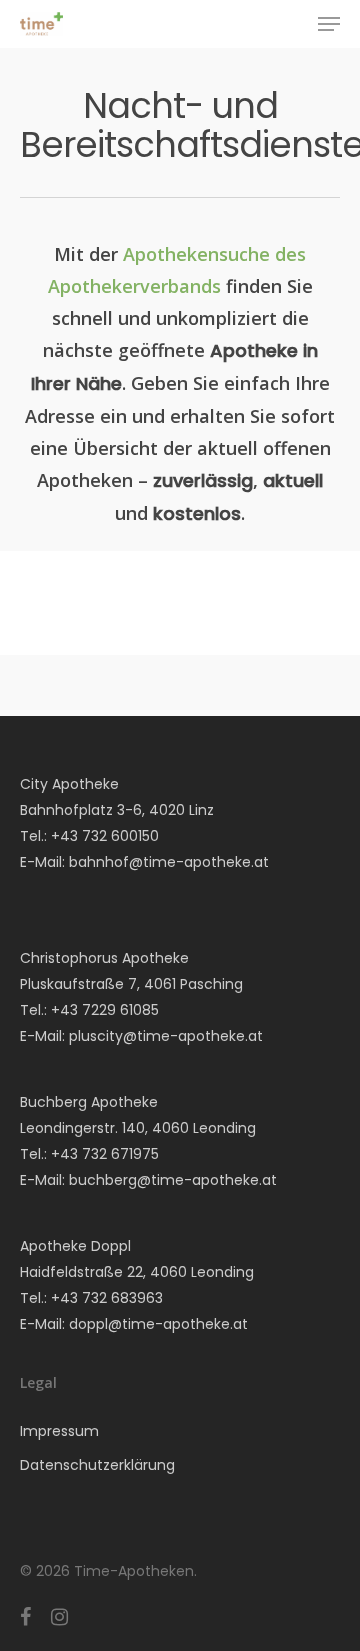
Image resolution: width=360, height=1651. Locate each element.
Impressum (59, 1431)
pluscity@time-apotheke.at (166, 1036)
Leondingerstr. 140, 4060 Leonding (138, 1128)
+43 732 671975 (105, 1154)
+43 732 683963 (107, 1298)
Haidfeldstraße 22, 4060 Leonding (137, 1272)
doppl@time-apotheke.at (158, 1324)
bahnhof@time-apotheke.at (169, 862)
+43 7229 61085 (105, 1010)
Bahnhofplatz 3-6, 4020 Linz (117, 810)
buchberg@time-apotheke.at (173, 1180)
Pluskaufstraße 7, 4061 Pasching (131, 984)
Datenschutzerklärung (97, 1465)
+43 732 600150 (105, 836)
